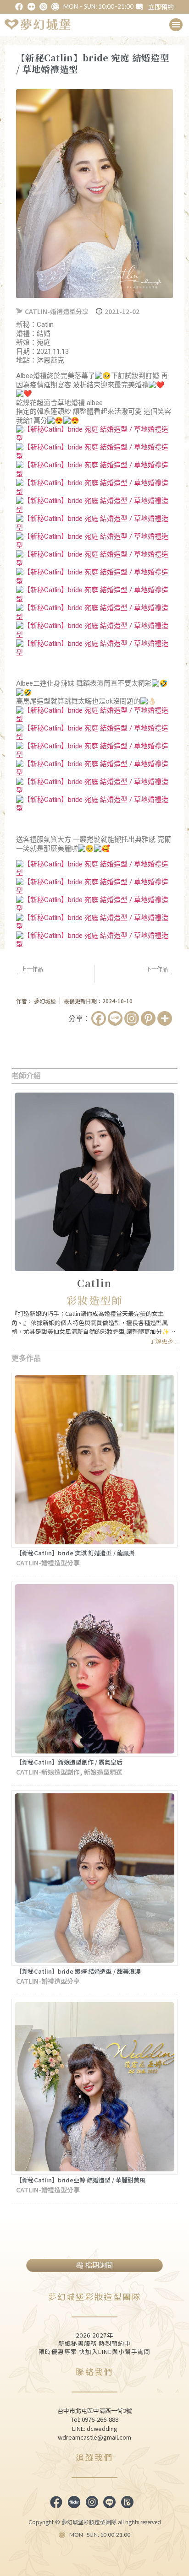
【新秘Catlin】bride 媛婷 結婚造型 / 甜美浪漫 (78, 1971)
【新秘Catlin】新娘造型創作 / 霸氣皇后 (69, 1762)
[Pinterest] (148, 1018)
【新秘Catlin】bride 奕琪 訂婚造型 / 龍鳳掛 (75, 1553)
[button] (176, 25)
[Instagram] (132, 1018)
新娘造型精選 (103, 1772)
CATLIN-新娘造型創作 (48, 1772)
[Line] (115, 1018)
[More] (165, 1018)
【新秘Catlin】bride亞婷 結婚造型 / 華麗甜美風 (81, 2180)
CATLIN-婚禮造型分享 (57, 311)
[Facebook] (99, 1018)
